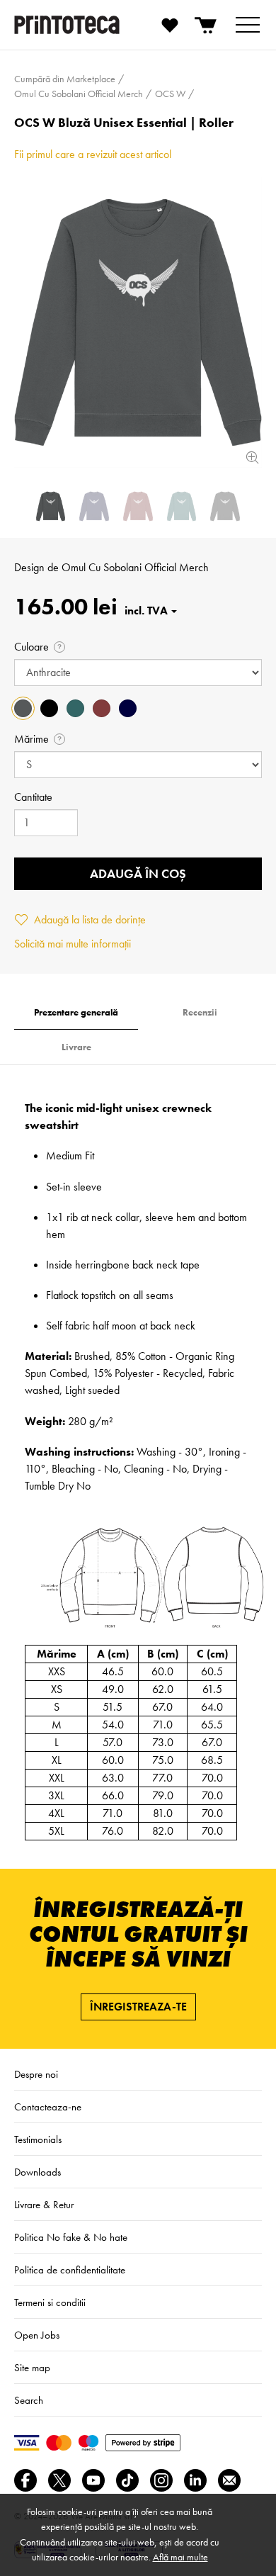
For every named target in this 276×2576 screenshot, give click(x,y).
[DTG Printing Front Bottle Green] (182, 506)
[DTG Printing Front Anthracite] (138, 322)
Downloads (38, 2172)
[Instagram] (161, 2480)
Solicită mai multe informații (73, 944)
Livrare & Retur (44, 2205)
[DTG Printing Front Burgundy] (138, 506)
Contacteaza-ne (48, 2107)
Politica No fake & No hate (71, 2237)
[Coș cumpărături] (207, 25)
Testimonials (38, 2139)
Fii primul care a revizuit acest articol (93, 154)
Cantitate (33, 797)
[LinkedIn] (195, 2480)
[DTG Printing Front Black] (225, 506)
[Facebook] (25, 2480)
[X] (59, 2480)
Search (29, 2400)
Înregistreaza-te (138, 2007)
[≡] (248, 25)
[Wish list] (170, 25)
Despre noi (36, 2074)
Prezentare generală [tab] (76, 1012)
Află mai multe (180, 2557)
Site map (32, 2368)
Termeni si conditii (50, 2302)
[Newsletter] (229, 2480)
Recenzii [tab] (200, 1012)
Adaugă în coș (138, 873)
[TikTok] (127, 2480)
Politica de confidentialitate (70, 2270)
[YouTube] (93, 2480)
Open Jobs (37, 2335)
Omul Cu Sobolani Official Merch (135, 567)
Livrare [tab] (76, 1047)
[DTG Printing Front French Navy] (94, 506)
